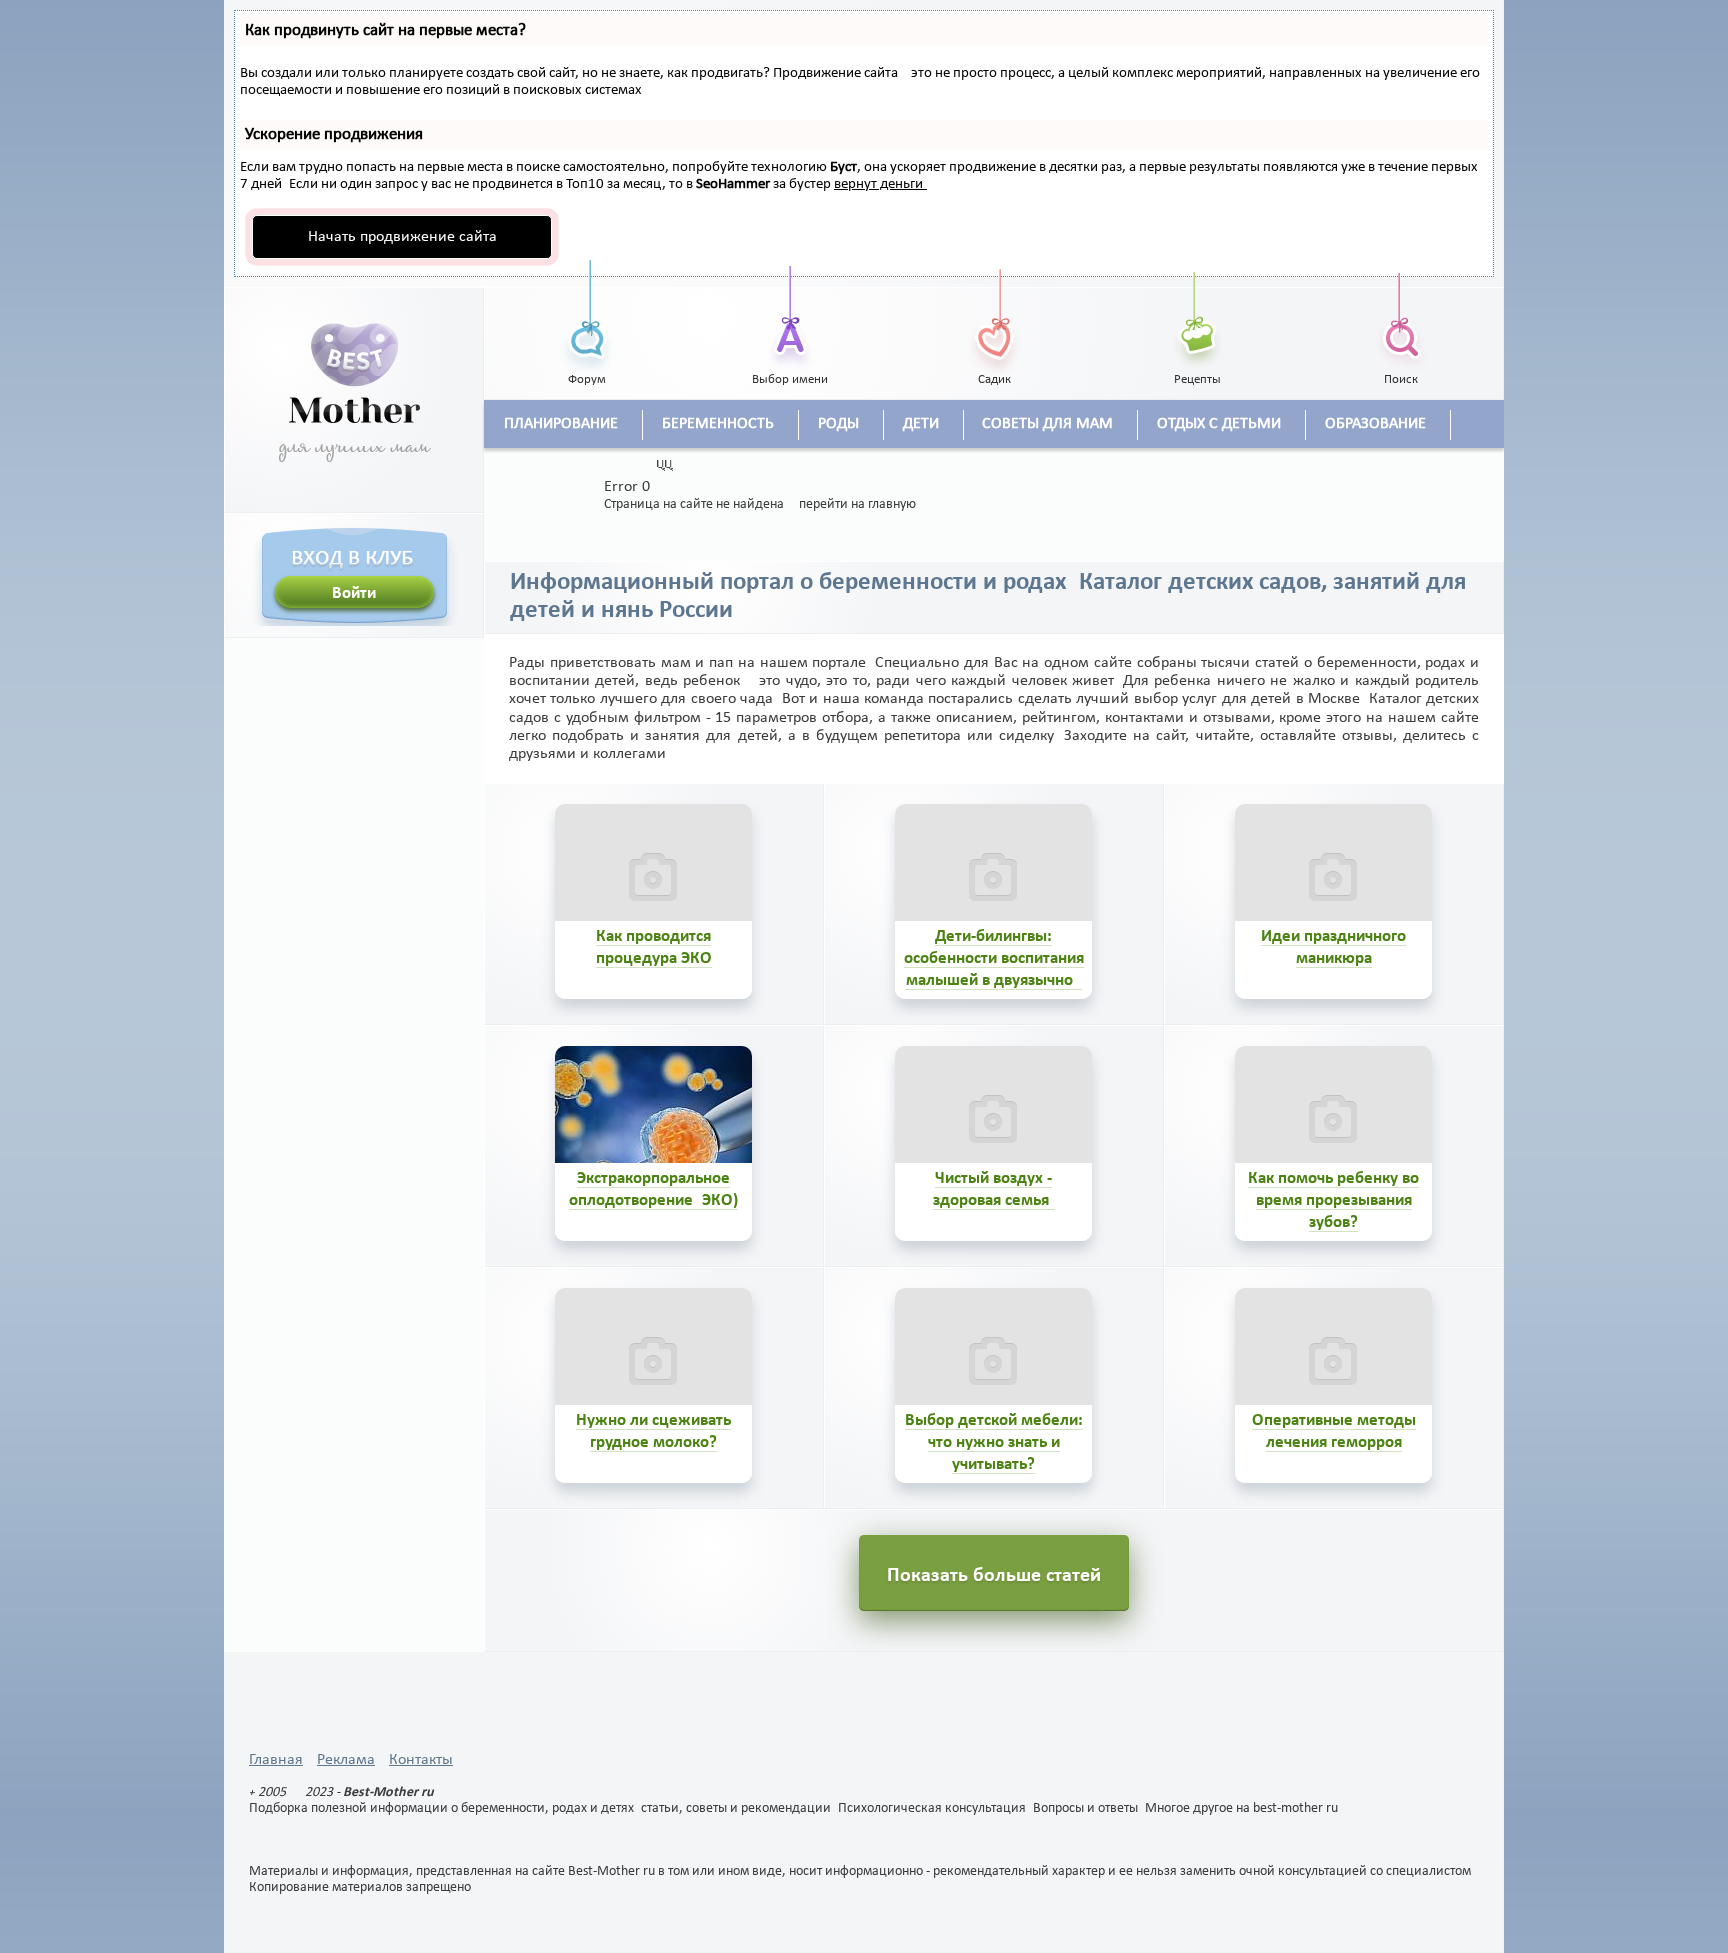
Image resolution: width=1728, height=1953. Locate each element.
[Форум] (587, 315)
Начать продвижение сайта (402, 237)
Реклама (346, 1760)
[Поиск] (1401, 315)
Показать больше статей (994, 1576)
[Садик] (994, 315)
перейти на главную (857, 504)
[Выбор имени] (791, 315)
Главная (276, 1760)
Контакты (421, 1760)
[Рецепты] (1198, 315)
